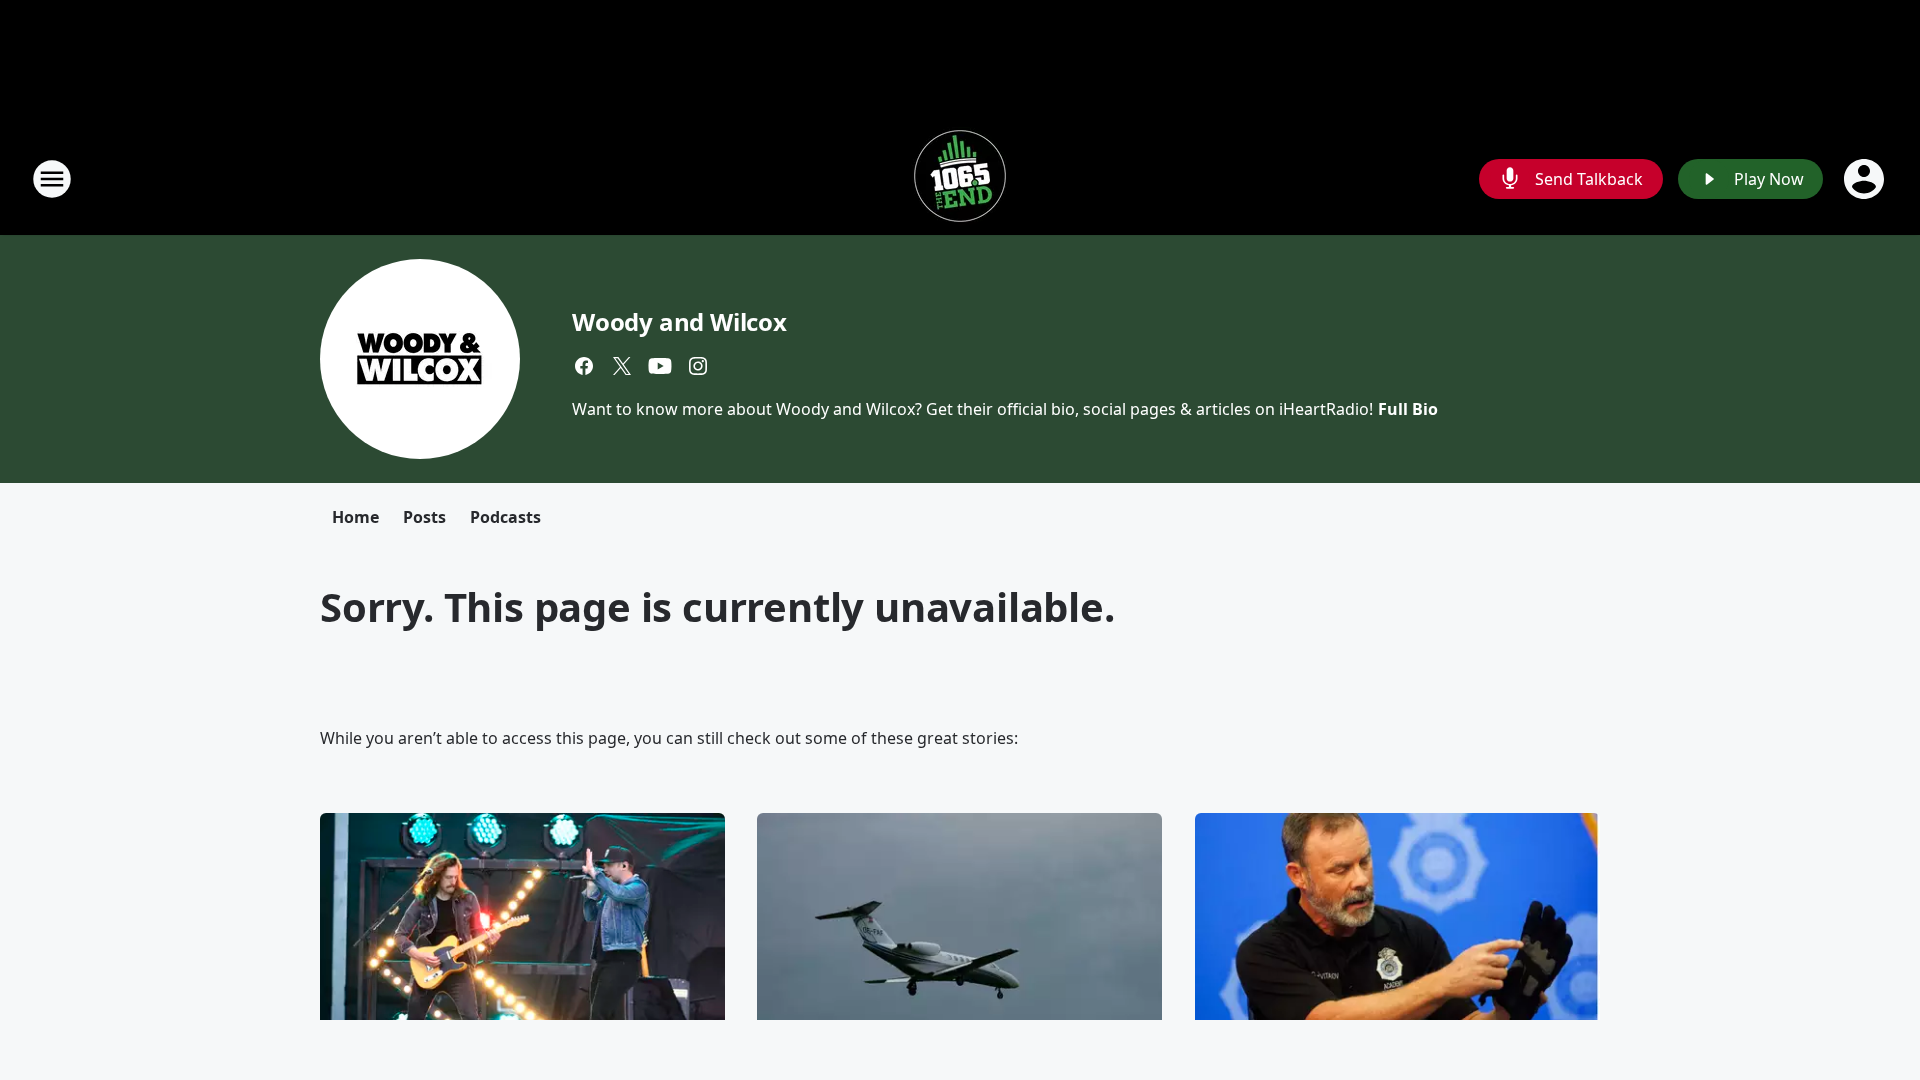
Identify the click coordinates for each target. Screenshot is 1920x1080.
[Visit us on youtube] (660, 366)
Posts (424, 517)
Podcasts (505, 517)
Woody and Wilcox (679, 321)
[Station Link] (960, 178)
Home (355, 517)
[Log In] (1866, 179)
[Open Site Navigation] (52, 179)
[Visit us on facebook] (584, 366)
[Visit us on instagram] (698, 366)
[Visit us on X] (622, 366)
